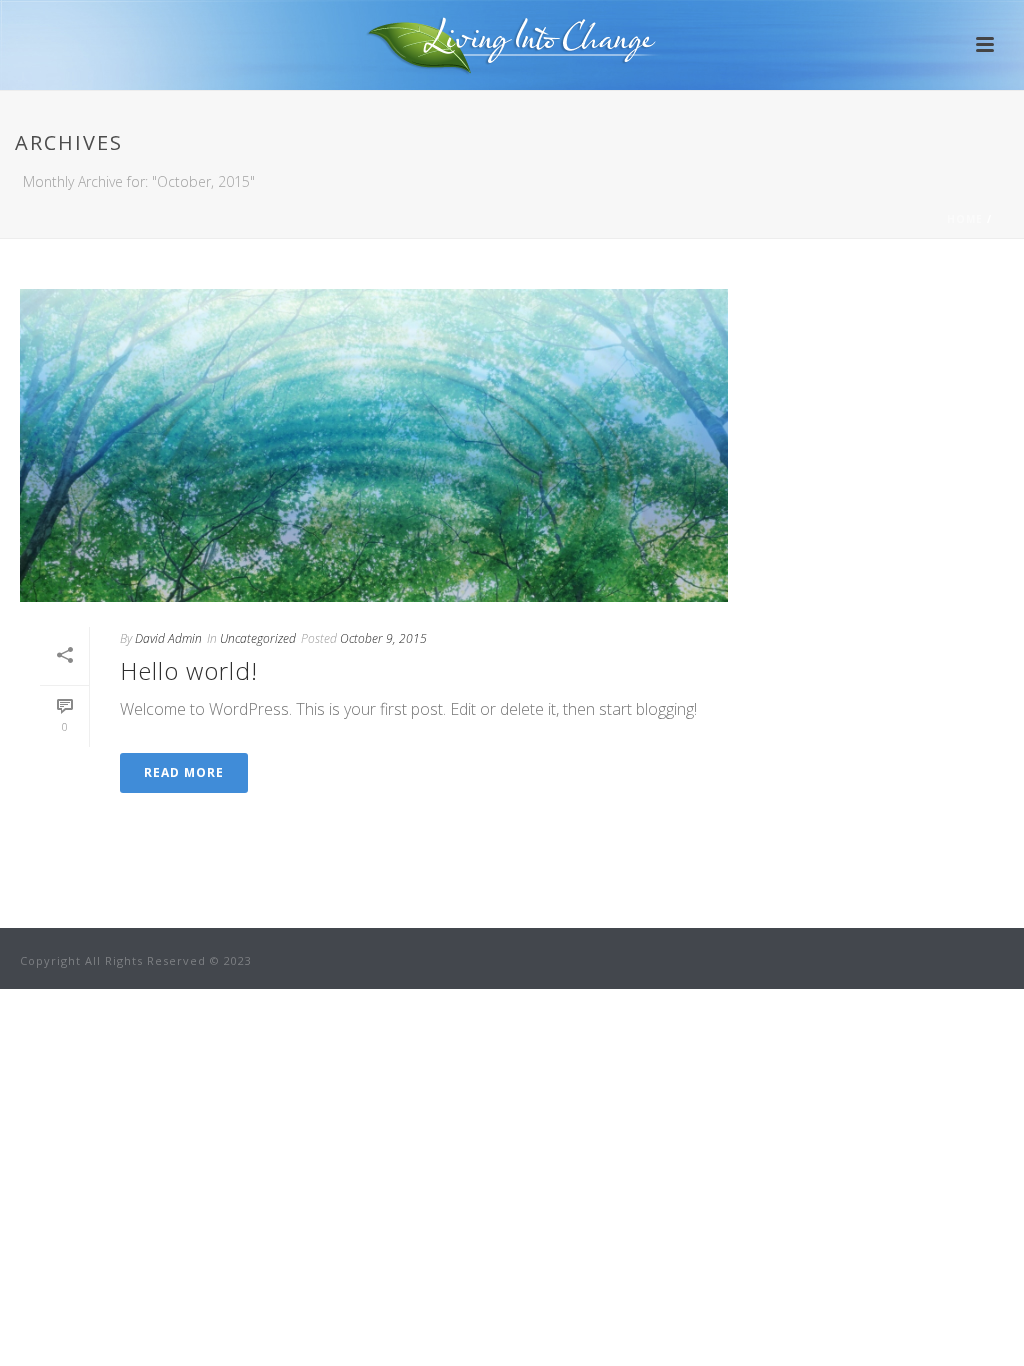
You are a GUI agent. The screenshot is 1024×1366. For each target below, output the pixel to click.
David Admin (168, 638)
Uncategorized (258, 638)
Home (965, 219)
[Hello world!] (374, 445)
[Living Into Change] (512, 45)
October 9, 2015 (383, 638)
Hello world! (189, 670)
